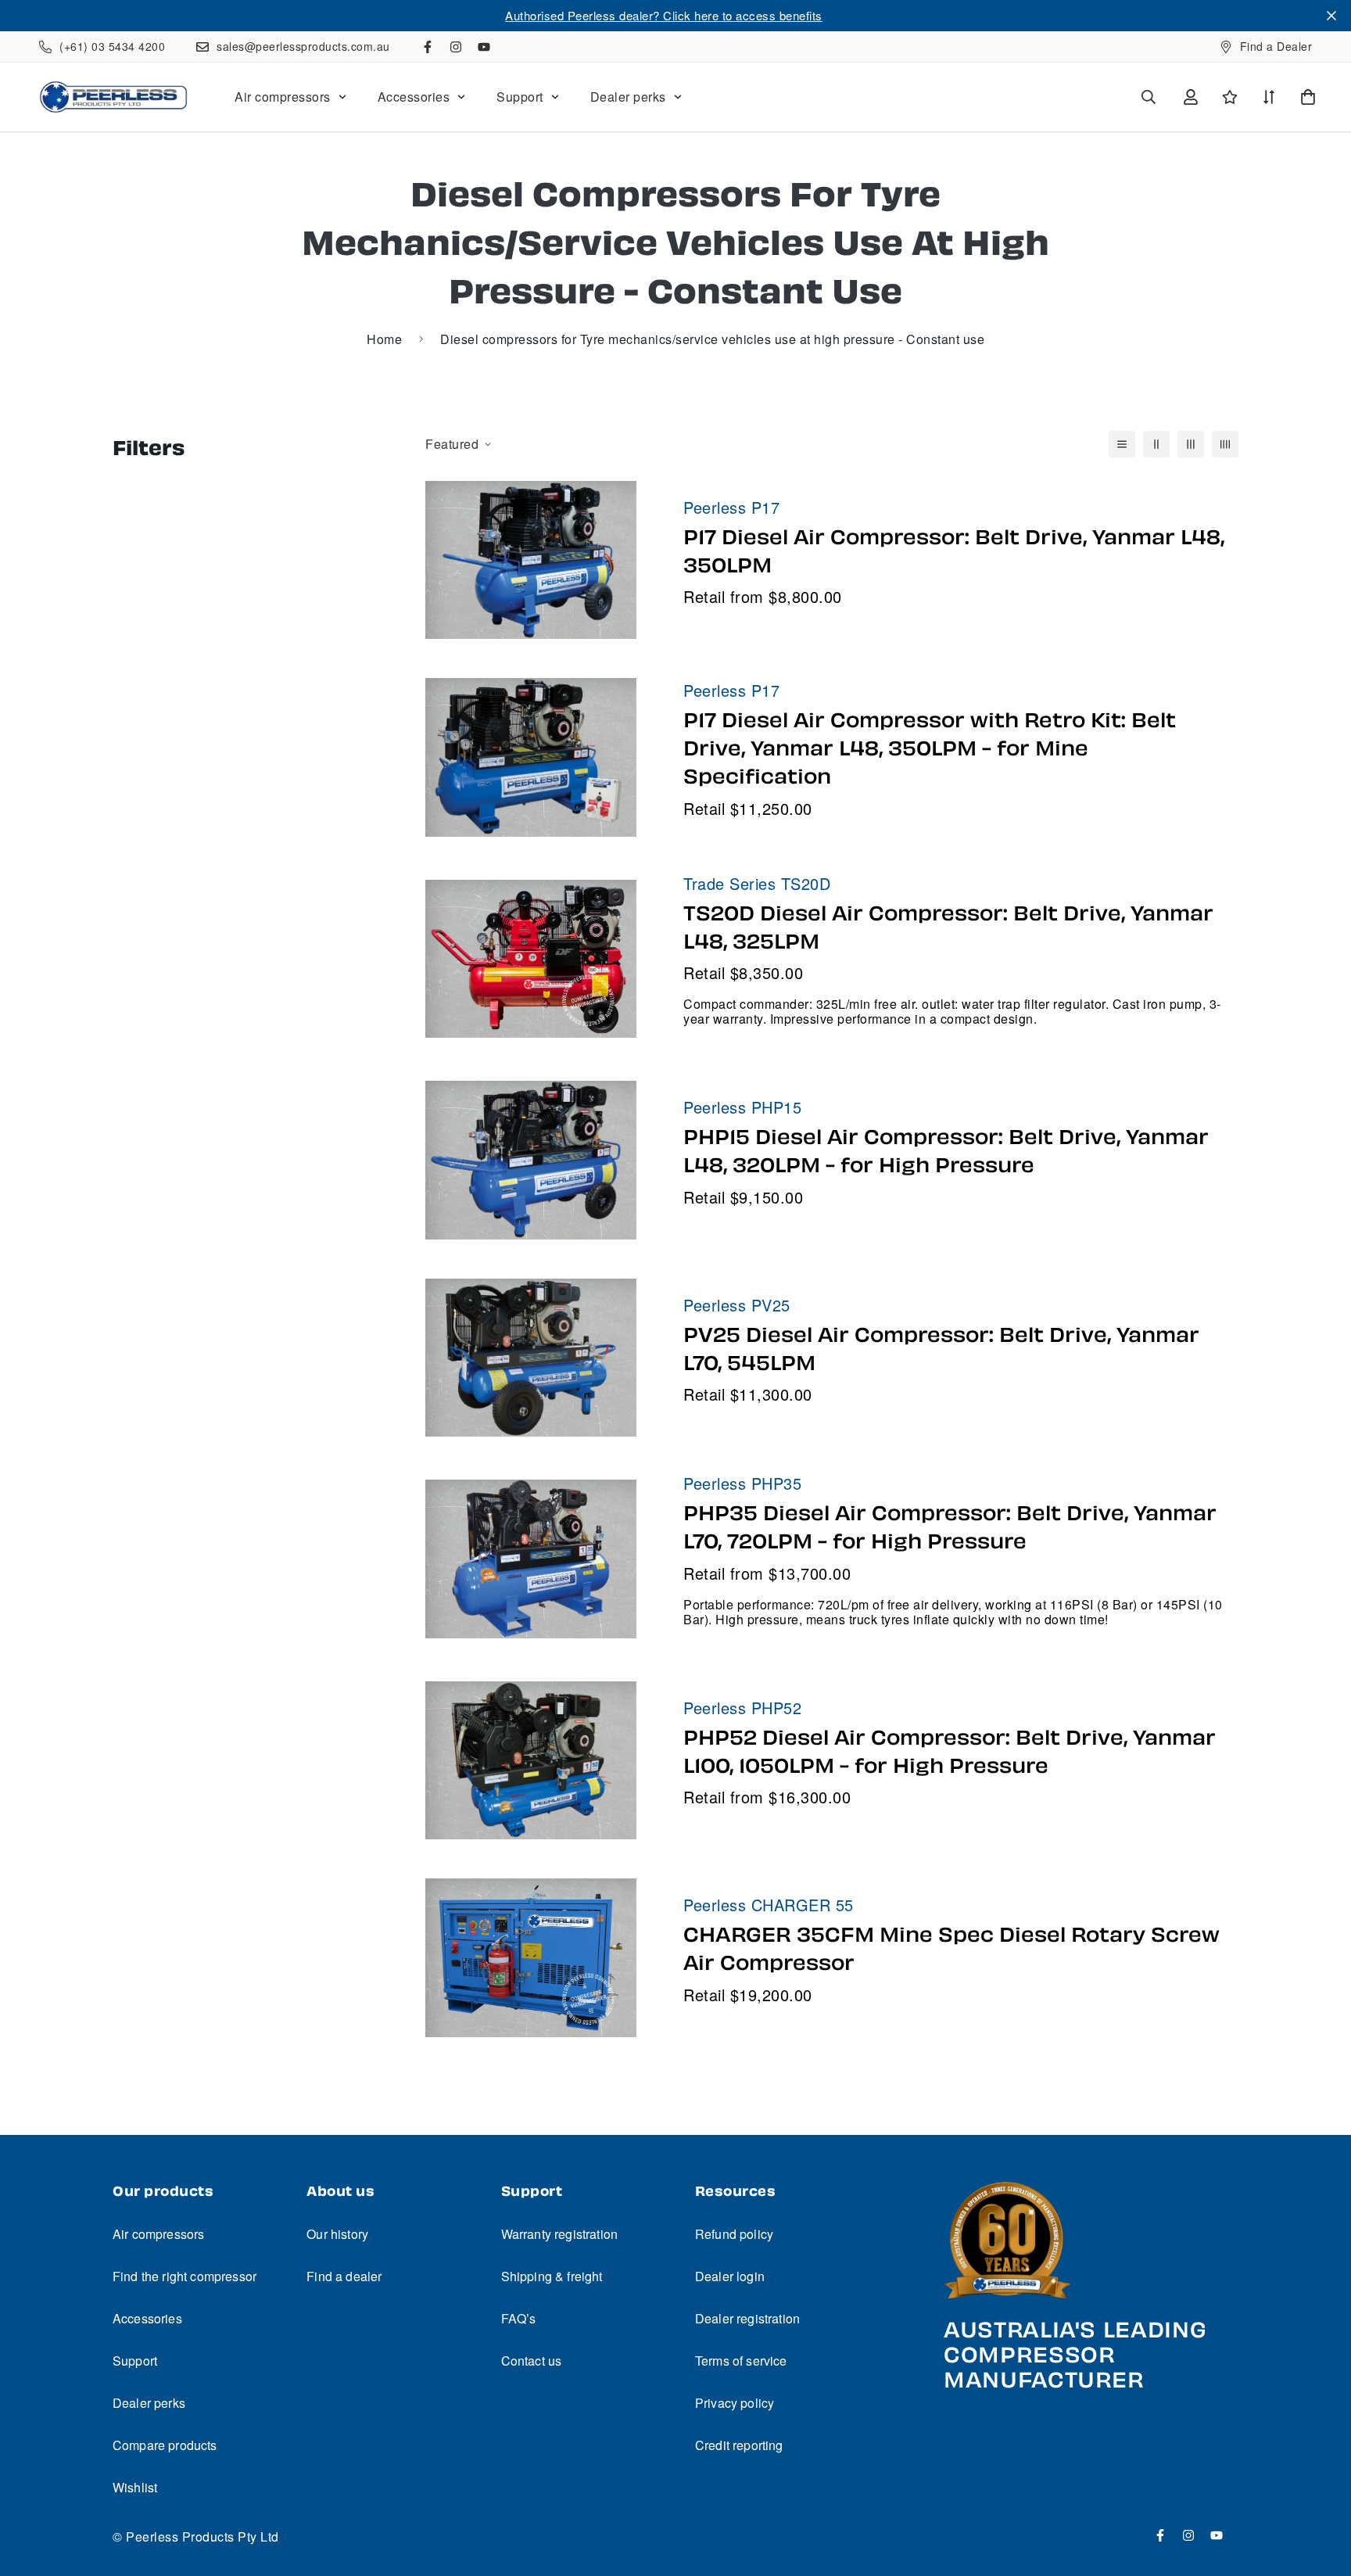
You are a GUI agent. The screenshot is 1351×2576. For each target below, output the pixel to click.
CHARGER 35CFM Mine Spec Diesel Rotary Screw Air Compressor (951, 1949)
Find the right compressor (185, 2276)
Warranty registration (559, 2234)
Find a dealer (344, 2276)
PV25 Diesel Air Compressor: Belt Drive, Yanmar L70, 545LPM (941, 1349)
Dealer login (730, 2276)
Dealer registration (747, 2318)
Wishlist (135, 2487)
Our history (337, 2234)
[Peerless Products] (113, 97)
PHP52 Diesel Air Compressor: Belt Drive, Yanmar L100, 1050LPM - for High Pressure (950, 1752)
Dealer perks (628, 97)
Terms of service (741, 2361)
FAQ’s (519, 2318)
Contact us (532, 2361)
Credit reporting (739, 2445)
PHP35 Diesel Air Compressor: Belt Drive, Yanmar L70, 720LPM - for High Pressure (950, 1527)
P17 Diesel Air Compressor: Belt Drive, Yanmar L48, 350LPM (954, 551)
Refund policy (734, 2234)
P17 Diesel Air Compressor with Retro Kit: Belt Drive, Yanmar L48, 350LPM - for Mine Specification (930, 748)
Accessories (414, 97)
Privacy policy (735, 2403)
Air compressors (283, 97)
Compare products (165, 2445)
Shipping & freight (552, 2276)
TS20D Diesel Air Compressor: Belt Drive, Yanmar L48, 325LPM (948, 927)
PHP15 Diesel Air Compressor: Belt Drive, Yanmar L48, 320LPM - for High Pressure (946, 1151)
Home (384, 339)
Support (520, 97)
